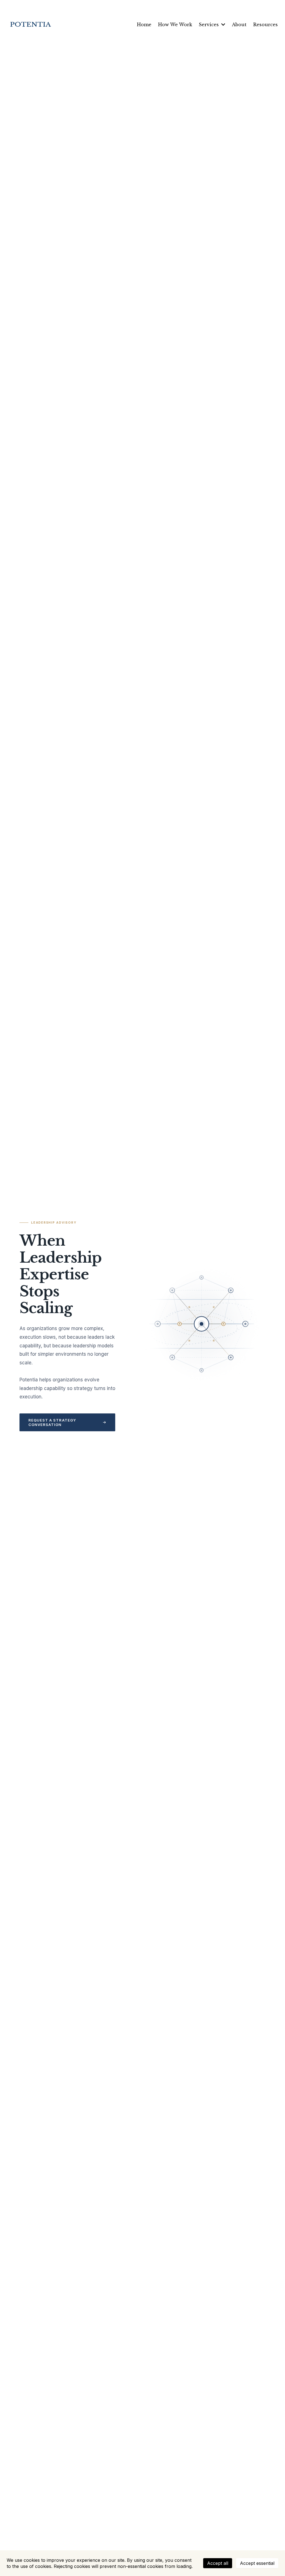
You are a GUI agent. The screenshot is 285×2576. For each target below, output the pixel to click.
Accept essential (257, 2563)
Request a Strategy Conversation (52, 1422)
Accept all (218, 2563)
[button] (223, 25)
